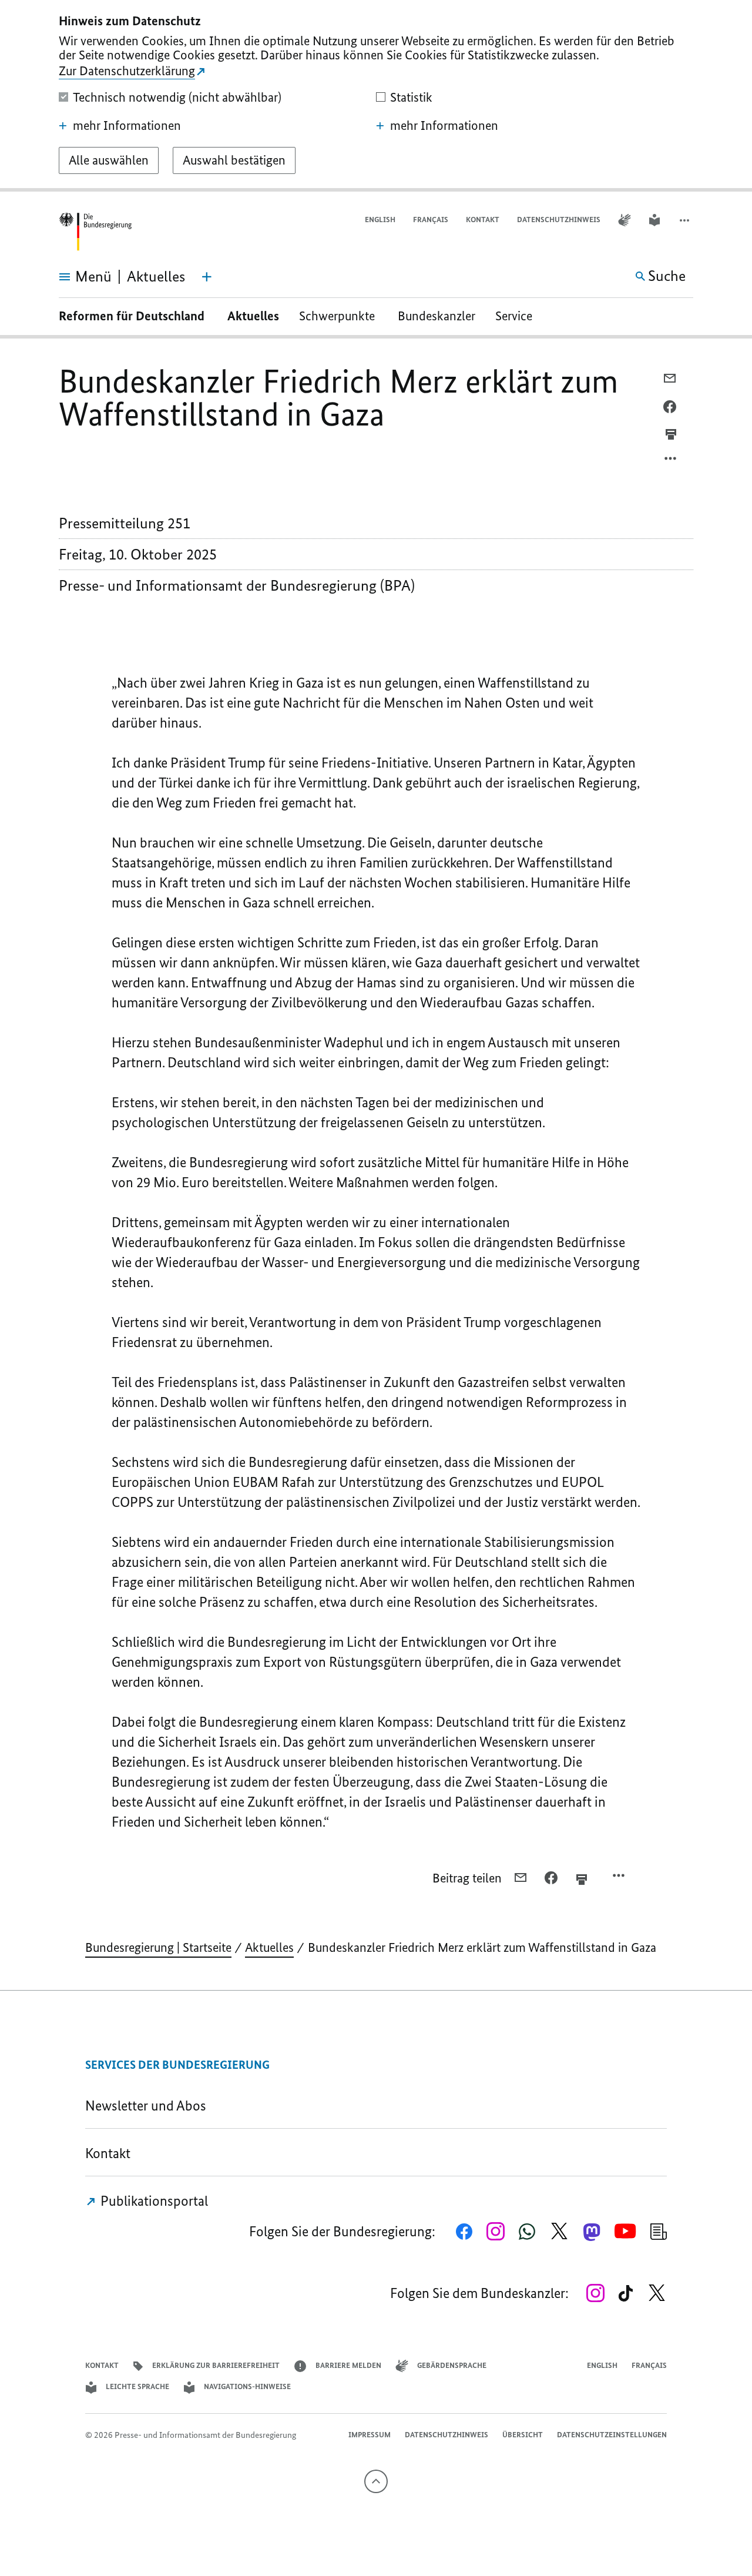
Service (518, 316)
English (380, 220)
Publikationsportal (153, 2201)
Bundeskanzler (437, 316)
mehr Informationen (127, 126)
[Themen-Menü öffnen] (207, 277)
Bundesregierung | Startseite (158, 1947)
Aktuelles (253, 316)
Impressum (370, 2435)
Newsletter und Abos (149, 2106)
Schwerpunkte (338, 316)
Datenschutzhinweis (559, 220)
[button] (686, 220)
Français (431, 220)
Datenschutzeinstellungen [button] (612, 2435)
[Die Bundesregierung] (95, 232)
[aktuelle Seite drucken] (671, 434)
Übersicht (523, 2435)
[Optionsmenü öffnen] (671, 461)
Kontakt (483, 220)
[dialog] (376, 96)
